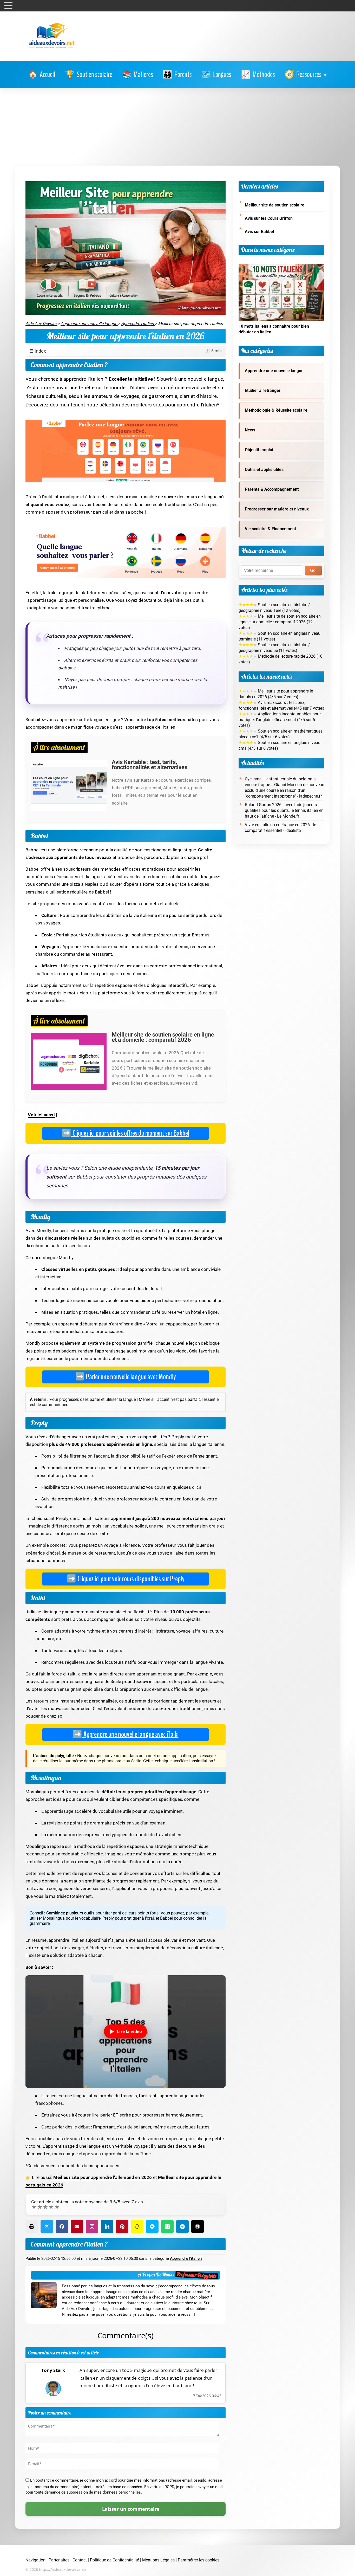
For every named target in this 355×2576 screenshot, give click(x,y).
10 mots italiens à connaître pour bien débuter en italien (274, 329)
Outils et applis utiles (264, 470)
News (250, 430)
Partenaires (59, 2560)
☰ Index (126, 351)
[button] (306, 75)
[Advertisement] (177, 127)
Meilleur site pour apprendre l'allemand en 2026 (103, 2177)
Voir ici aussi (41, 1115)
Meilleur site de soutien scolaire (275, 205)
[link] (42, 75)
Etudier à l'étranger (263, 391)
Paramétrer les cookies (199, 2560)
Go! (313, 570)
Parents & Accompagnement (272, 489)
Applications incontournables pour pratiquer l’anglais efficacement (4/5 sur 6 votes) (280, 720)
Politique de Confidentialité (114, 2560)
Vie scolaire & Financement (270, 529)
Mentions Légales (158, 2560)
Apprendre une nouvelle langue (274, 371)
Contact (80, 2560)
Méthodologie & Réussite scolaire (276, 410)
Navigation (35, 2560)
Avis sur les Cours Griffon (269, 218)
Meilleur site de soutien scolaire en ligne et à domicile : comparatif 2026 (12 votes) (280, 622)
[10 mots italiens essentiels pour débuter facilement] (281, 267)
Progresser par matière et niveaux (277, 509)
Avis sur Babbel (259, 232)
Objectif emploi (259, 450)
